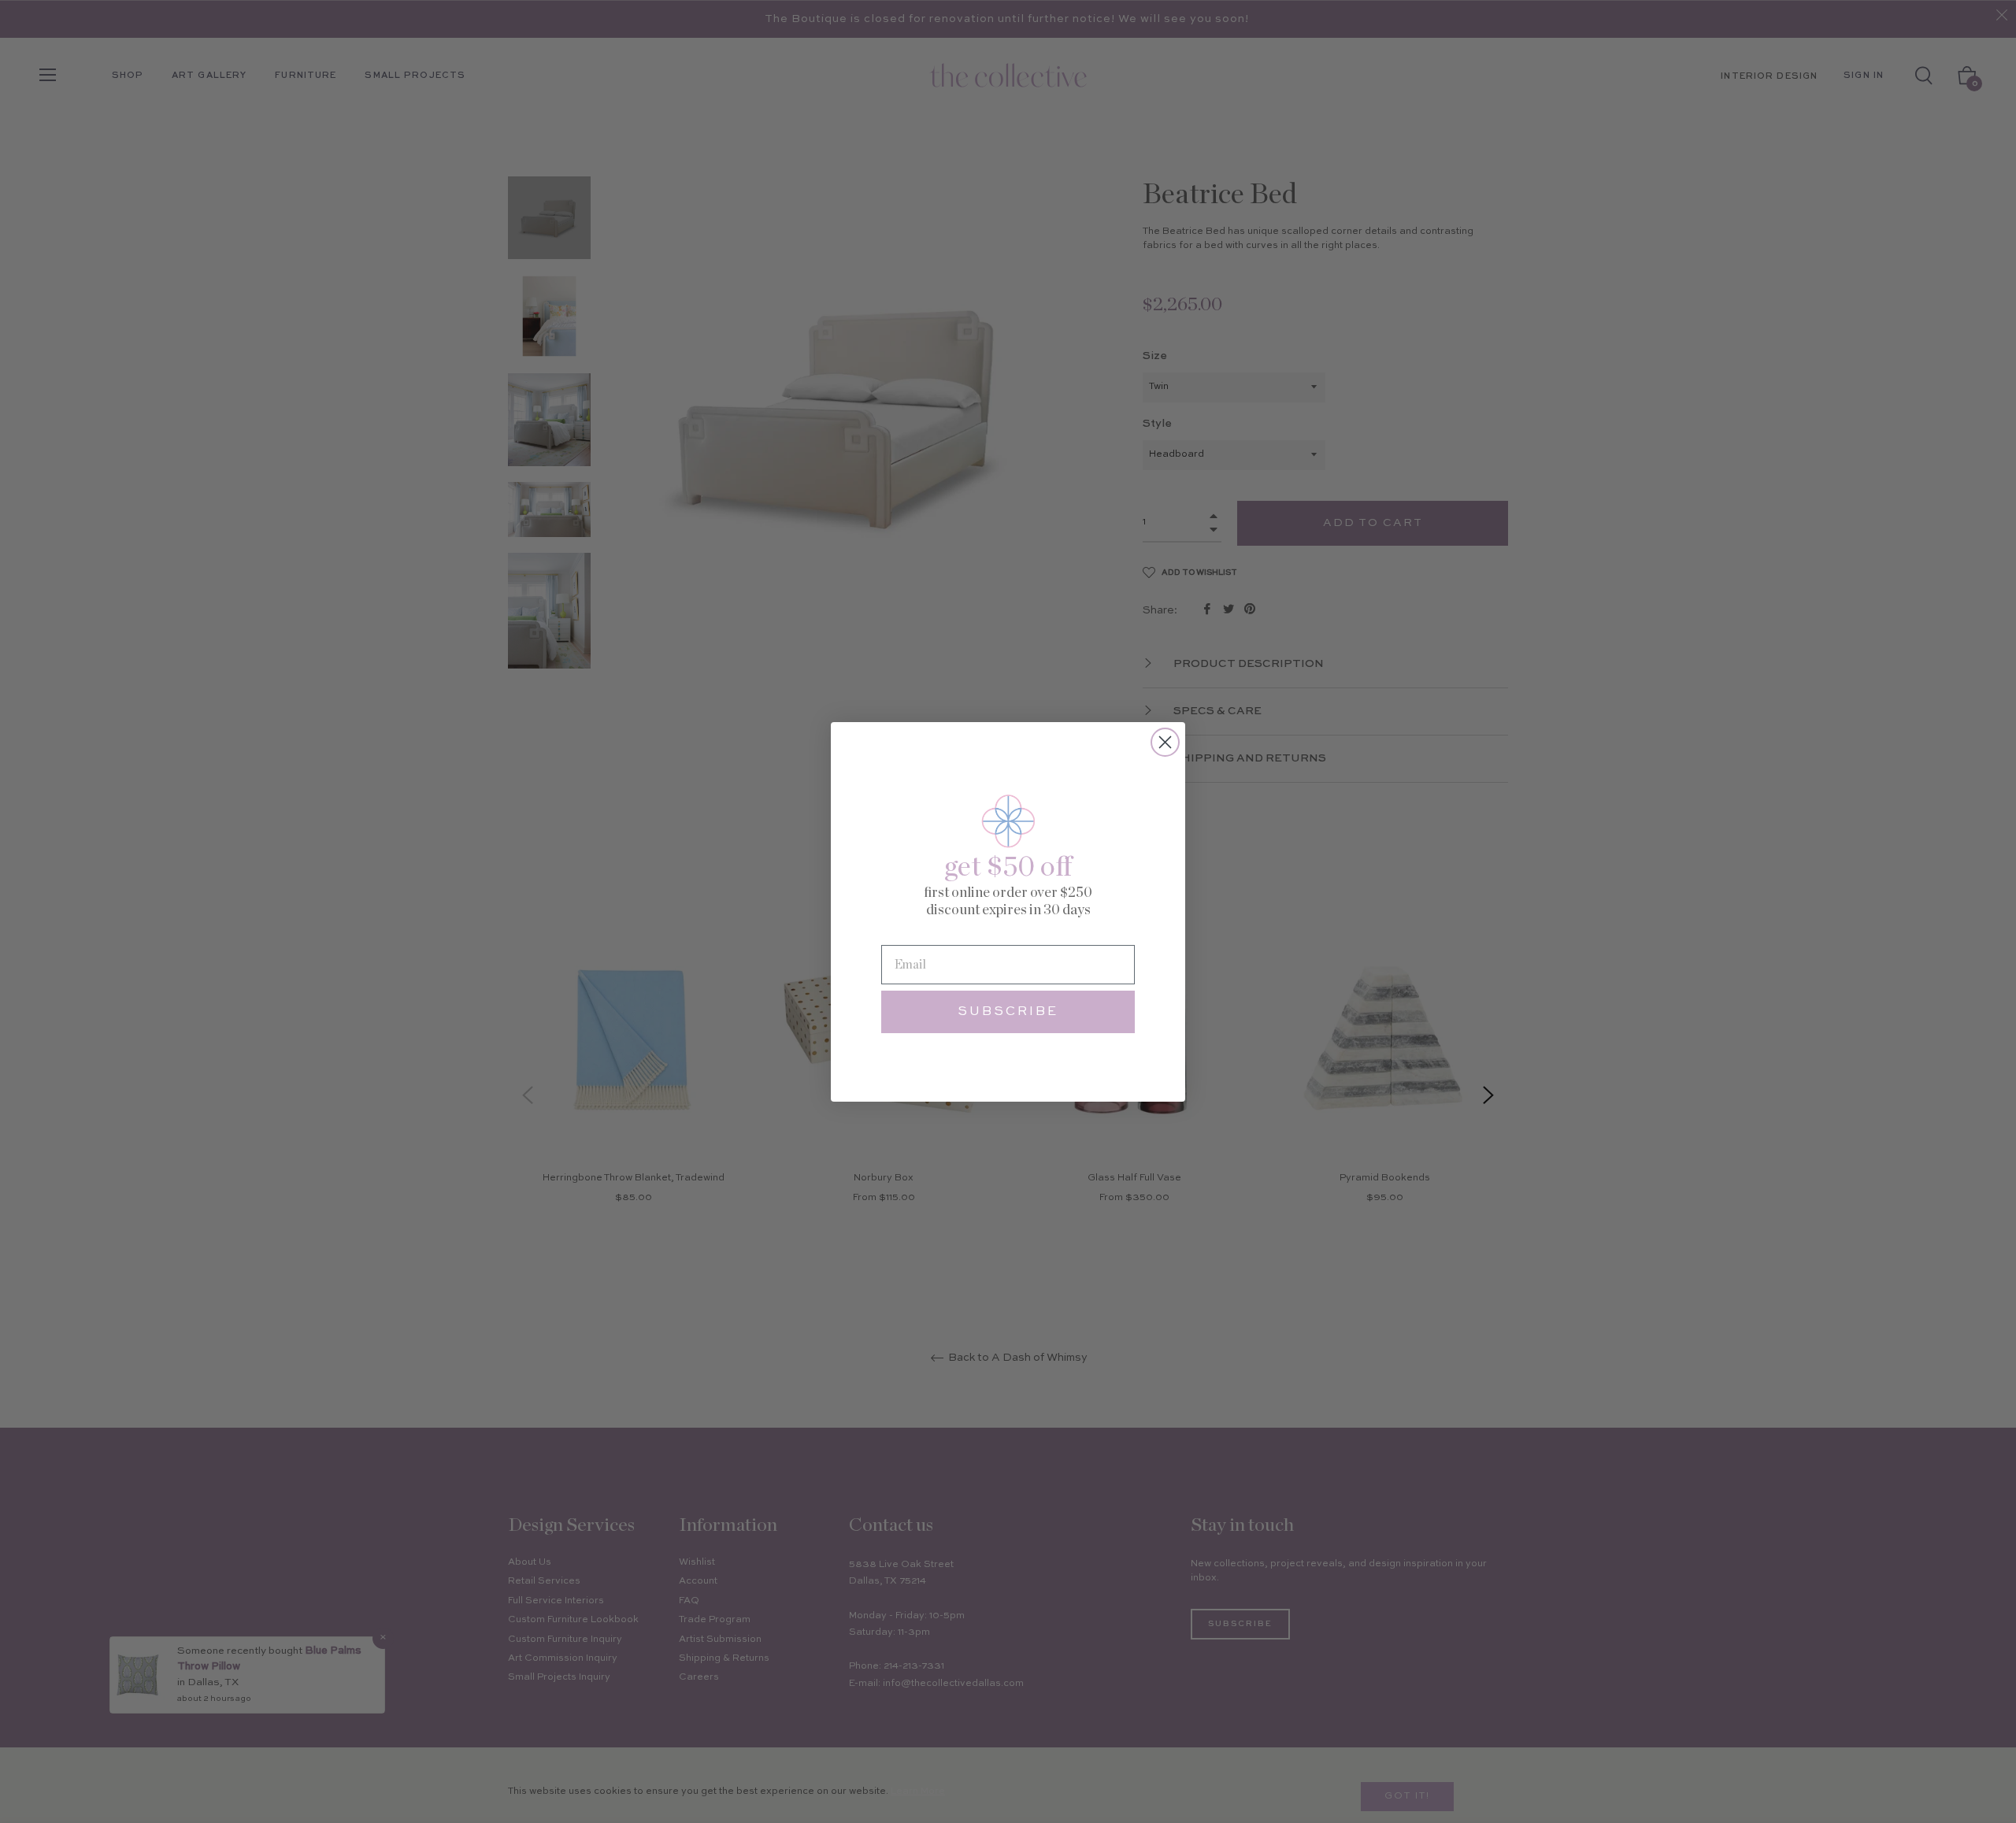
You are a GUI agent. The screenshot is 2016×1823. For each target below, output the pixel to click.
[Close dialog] (1165, 742)
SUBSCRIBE (1008, 1012)
